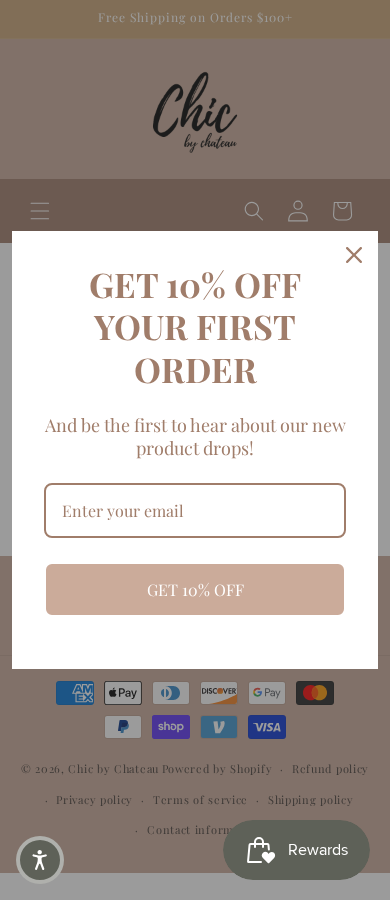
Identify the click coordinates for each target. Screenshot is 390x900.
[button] (40, 860)
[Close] (354, 255)
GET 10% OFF (195, 589)
